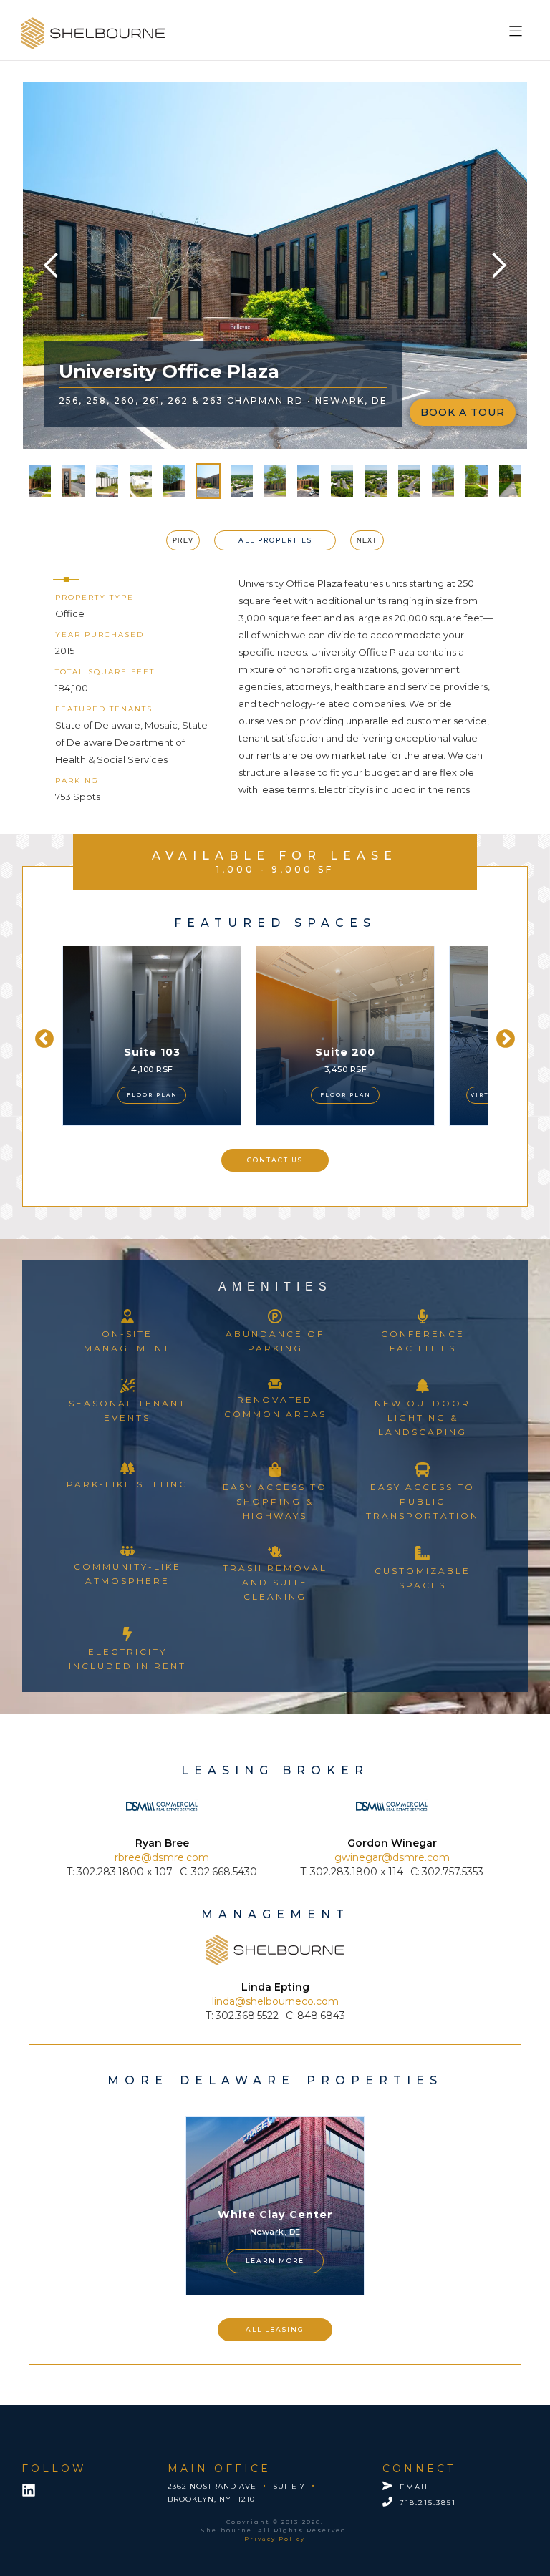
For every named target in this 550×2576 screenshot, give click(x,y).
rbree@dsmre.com (162, 1857)
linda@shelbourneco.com (275, 2001)
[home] (93, 33)
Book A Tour (463, 412)
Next (502, 1036)
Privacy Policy (275, 2539)
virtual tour (307, 1095)
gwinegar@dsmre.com (392, 1857)
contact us (275, 1160)
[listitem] (152, 1036)
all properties (275, 540)
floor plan (152, 1095)
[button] (518, 28)
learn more (275, 2261)
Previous (41, 1036)
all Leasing (275, 2329)
